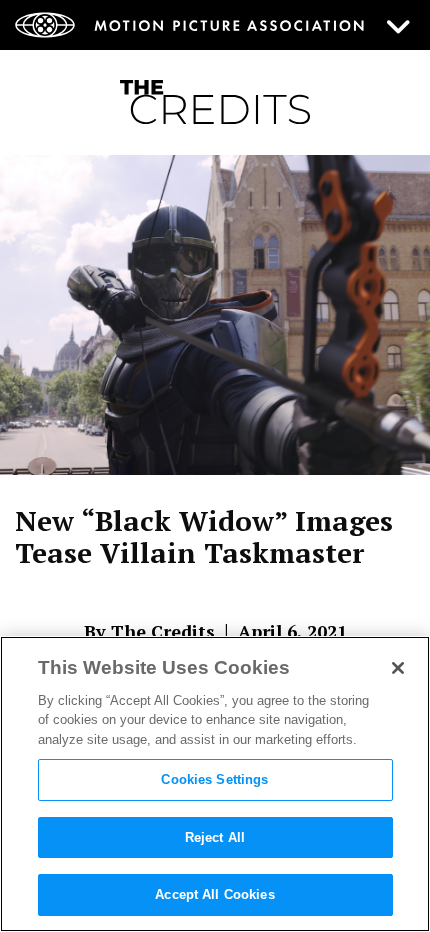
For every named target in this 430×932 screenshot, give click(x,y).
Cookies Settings (214, 779)
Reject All (215, 837)
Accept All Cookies (214, 894)
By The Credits (149, 631)
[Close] (398, 668)
